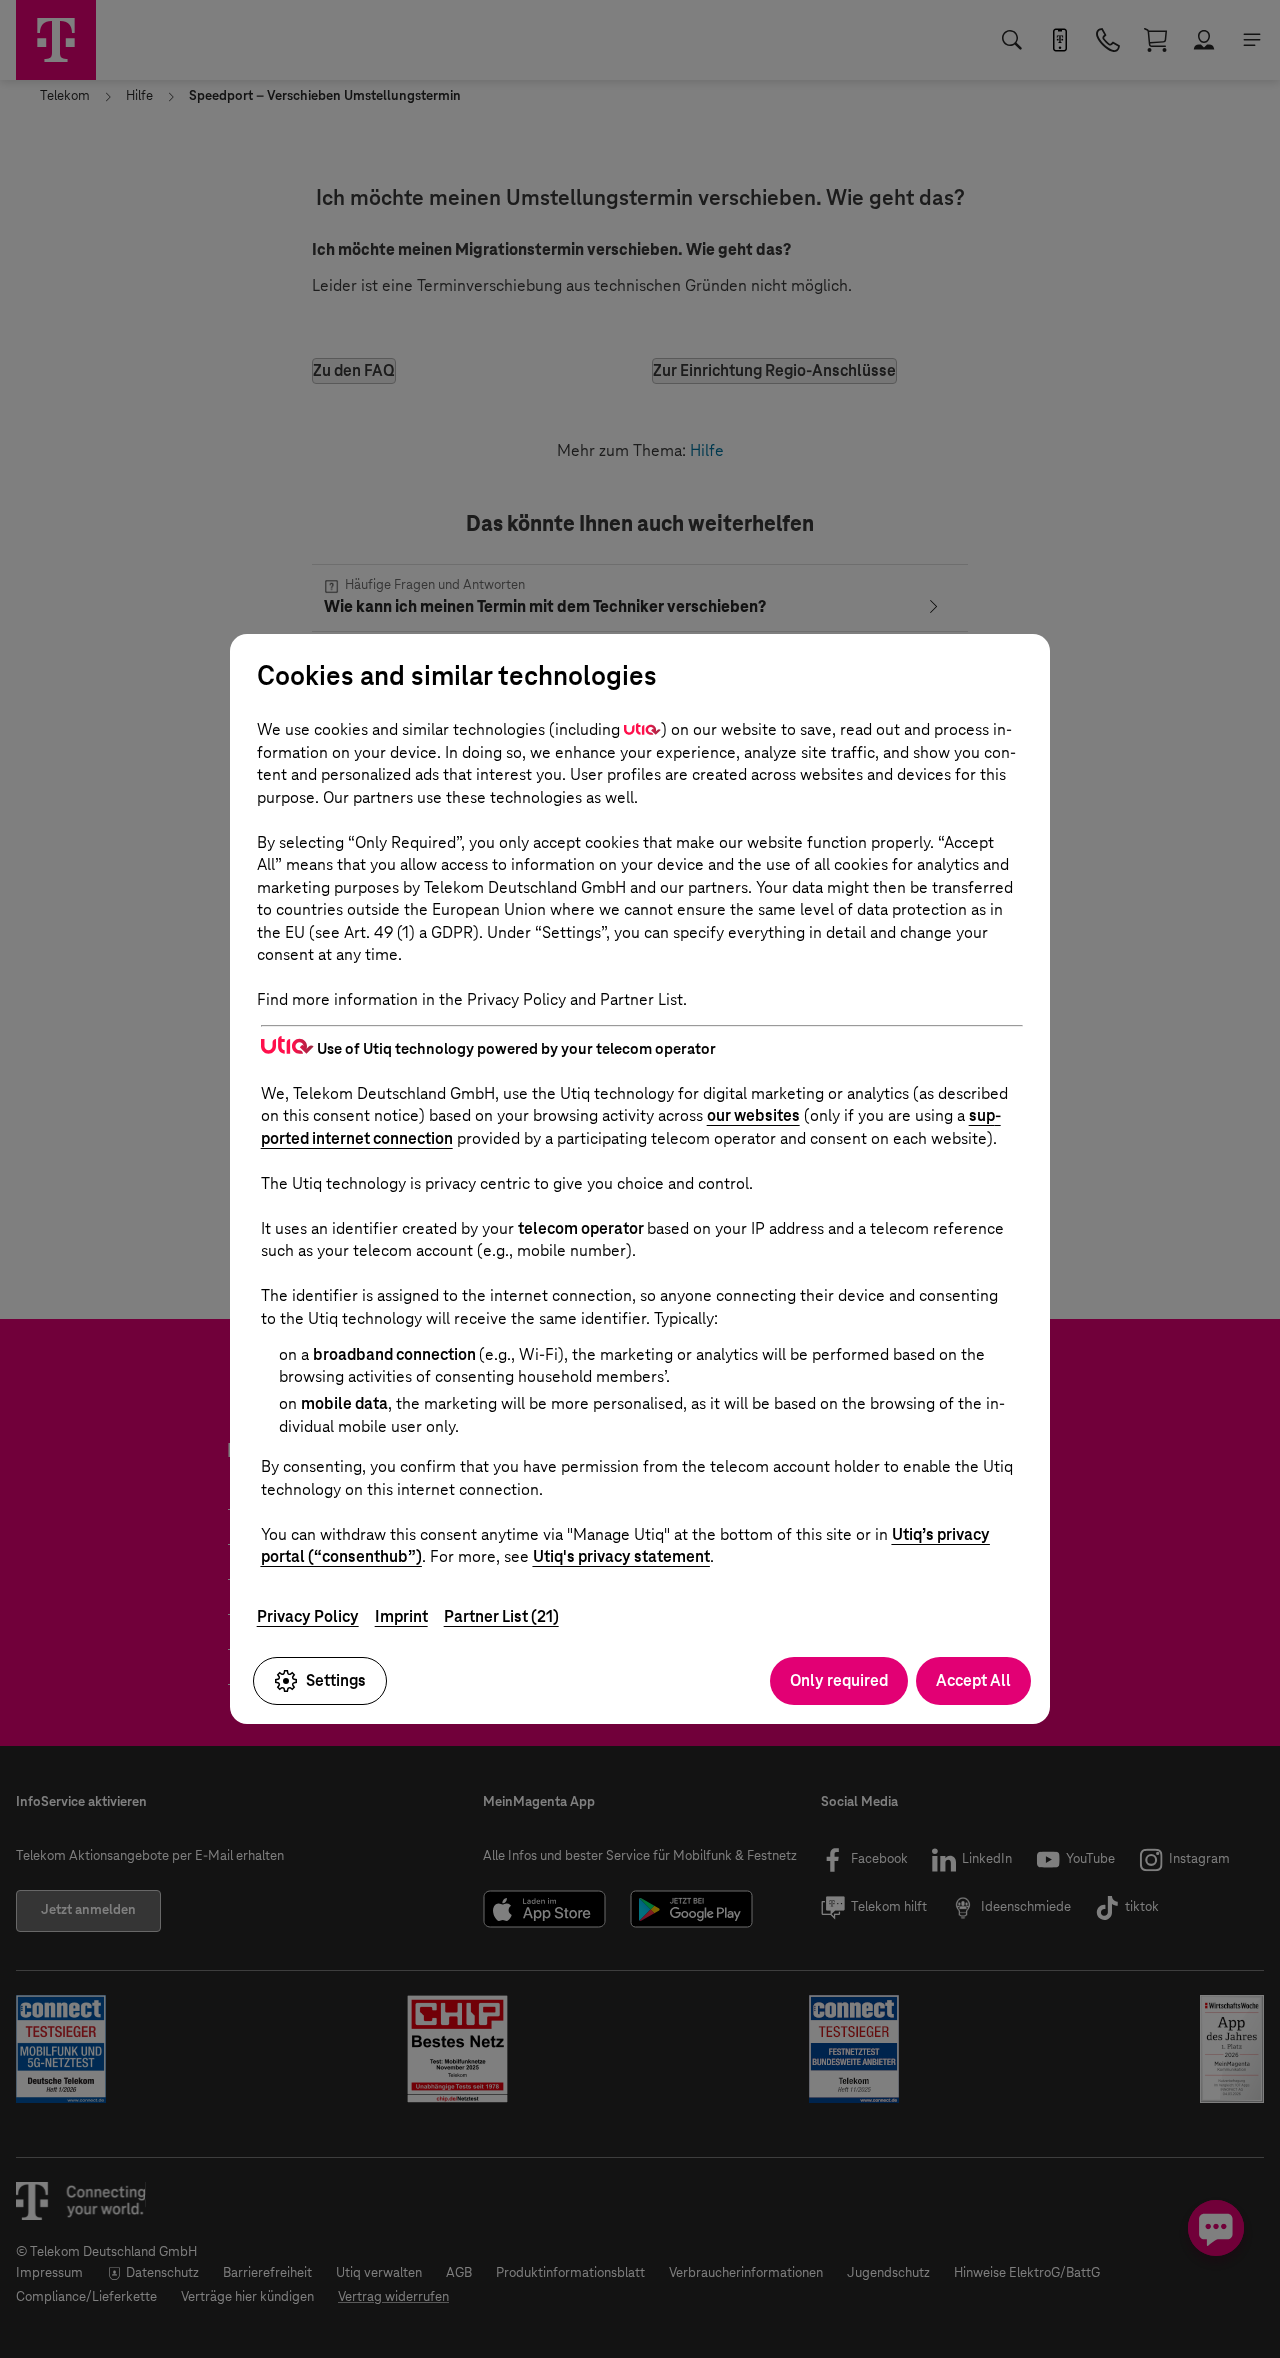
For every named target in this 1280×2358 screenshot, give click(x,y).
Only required (839, 1680)
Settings (336, 1680)
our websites (753, 1115)
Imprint (401, 1616)
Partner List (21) (501, 1616)
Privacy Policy (308, 1616)
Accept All (973, 1680)
